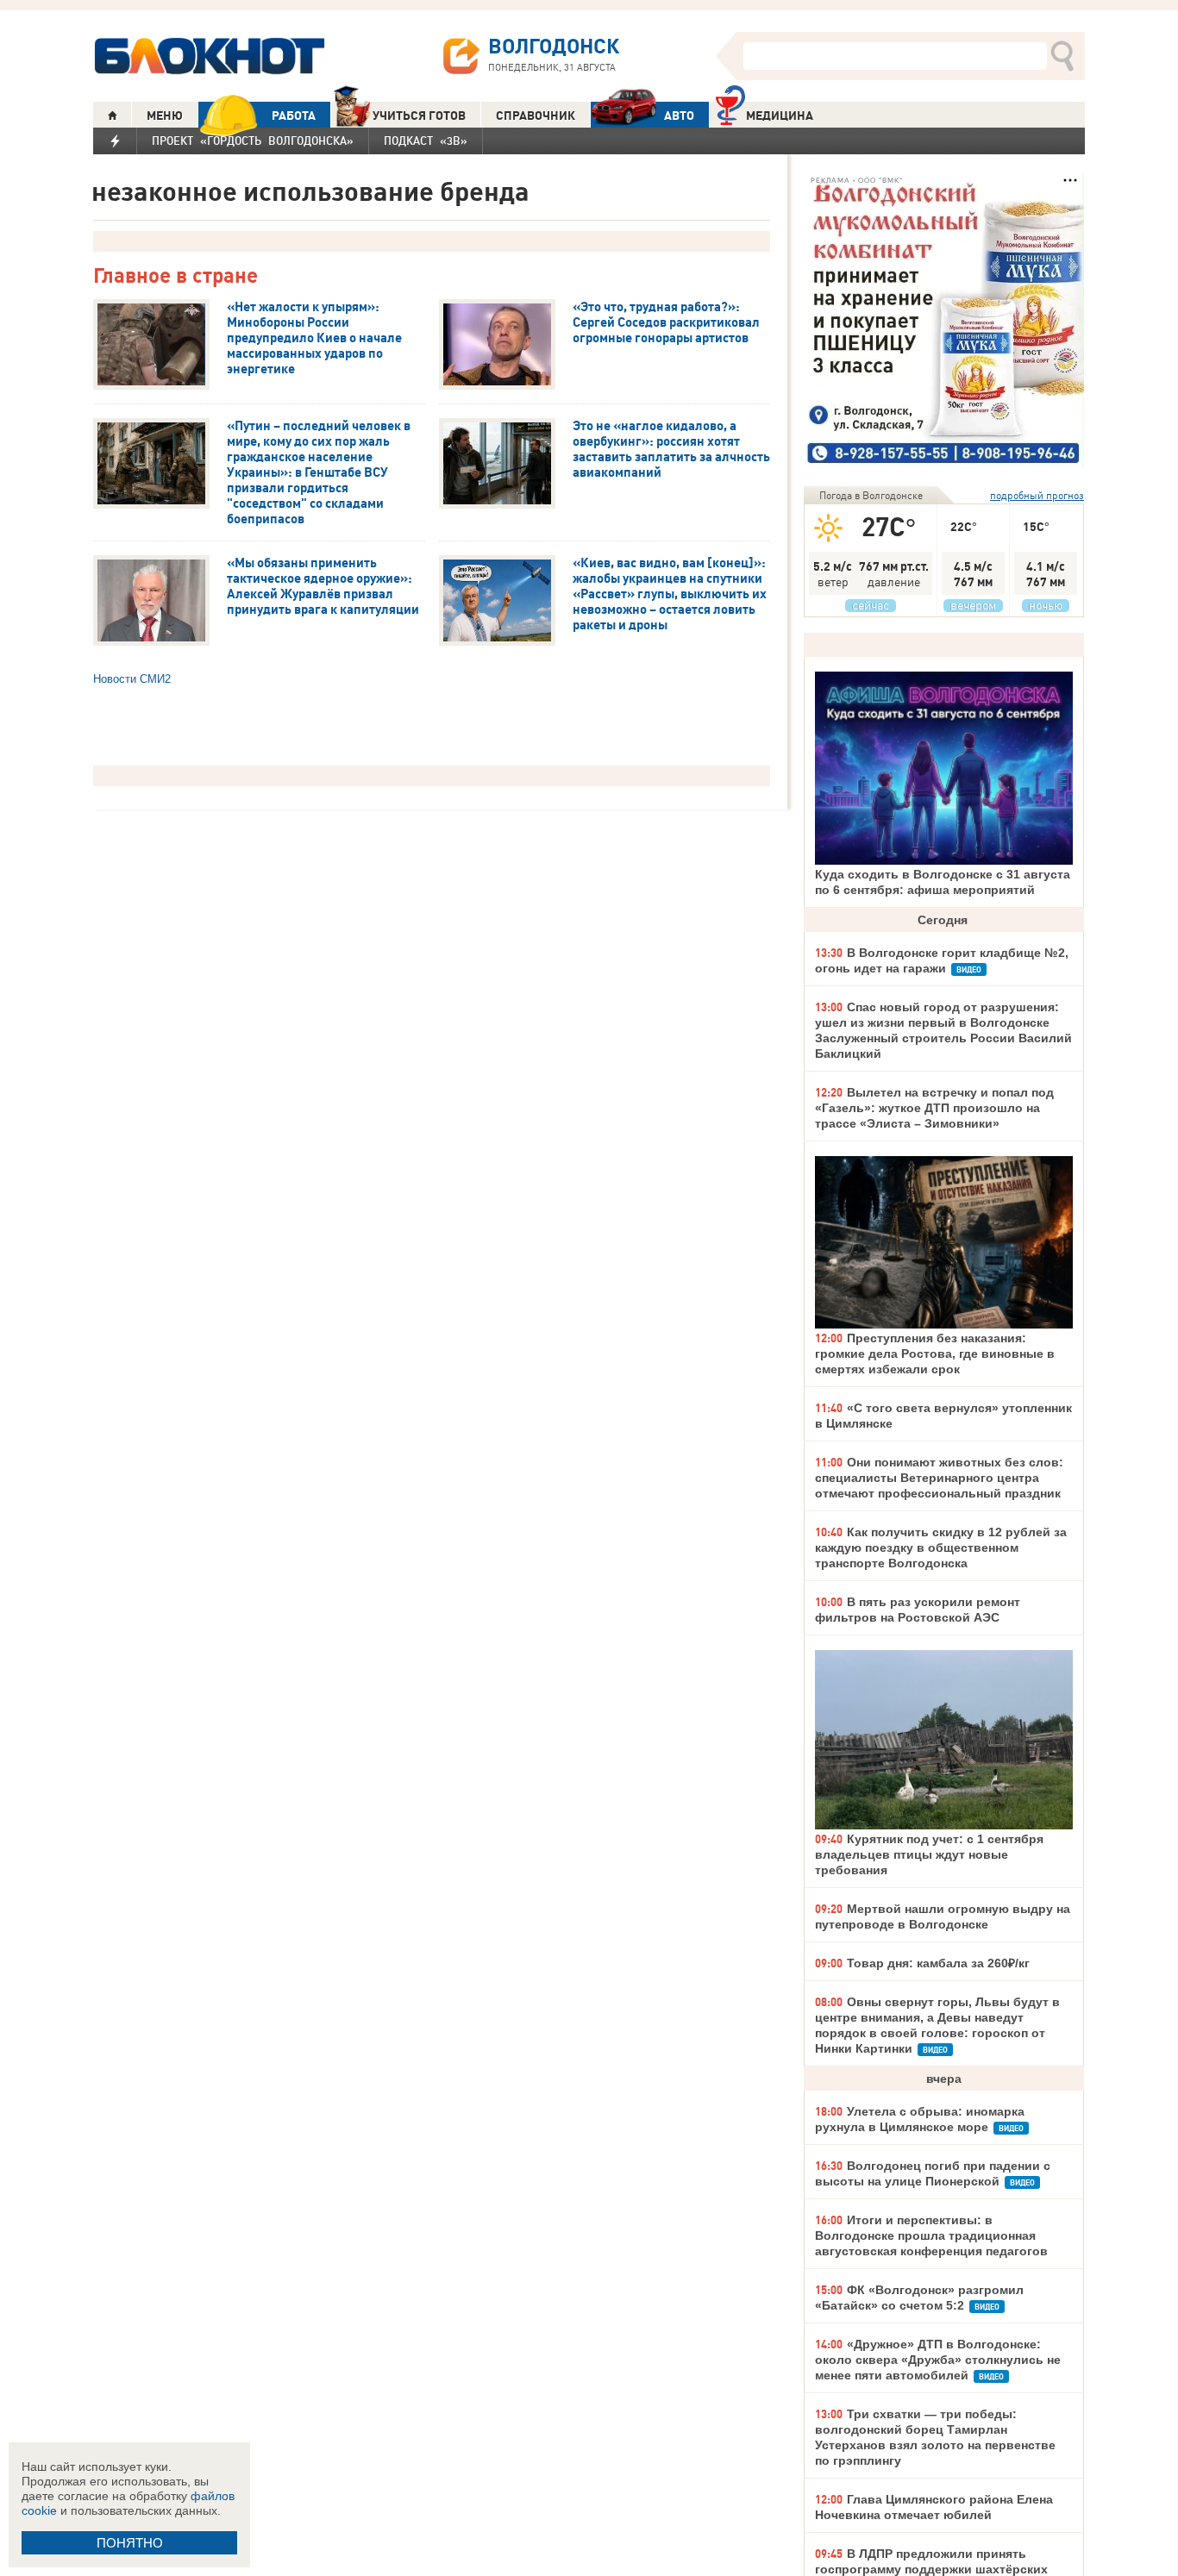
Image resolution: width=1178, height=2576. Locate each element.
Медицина (780, 116)
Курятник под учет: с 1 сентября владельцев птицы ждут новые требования (929, 1854)
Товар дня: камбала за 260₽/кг (938, 1963)
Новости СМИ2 (132, 679)
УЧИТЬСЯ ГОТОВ (419, 116)
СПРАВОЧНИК (536, 116)
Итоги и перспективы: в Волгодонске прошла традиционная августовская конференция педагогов (931, 2235)
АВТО (679, 116)
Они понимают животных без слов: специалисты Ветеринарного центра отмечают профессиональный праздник (939, 1478)
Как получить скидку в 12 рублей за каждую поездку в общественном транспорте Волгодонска (941, 1547)
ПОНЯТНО (130, 2543)
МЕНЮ (165, 116)
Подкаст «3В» (426, 141)
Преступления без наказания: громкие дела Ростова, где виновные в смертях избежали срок (935, 1354)
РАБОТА (294, 116)
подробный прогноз (1037, 495)
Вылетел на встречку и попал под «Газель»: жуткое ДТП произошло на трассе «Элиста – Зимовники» (934, 1108)
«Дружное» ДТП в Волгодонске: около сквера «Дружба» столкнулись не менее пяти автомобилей (938, 2360)
